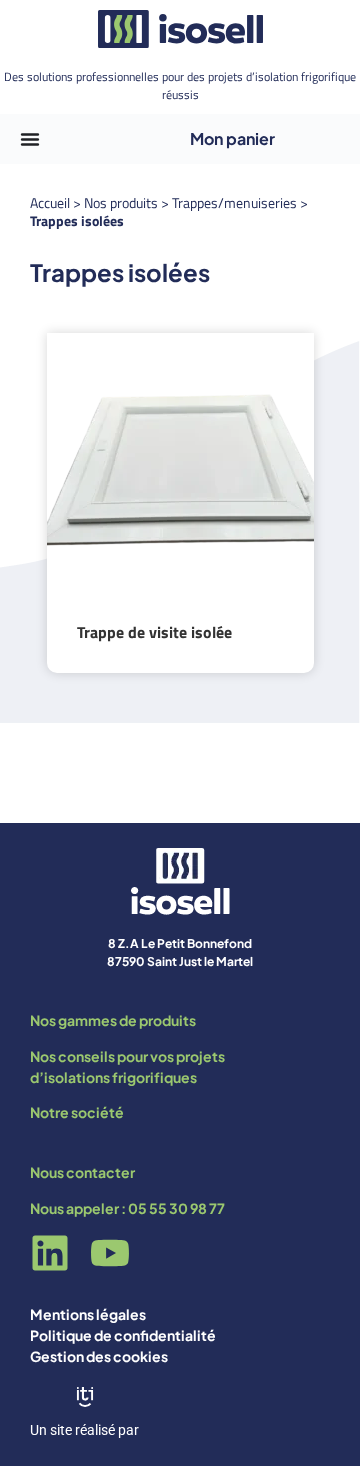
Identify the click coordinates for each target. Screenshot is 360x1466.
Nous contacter (82, 1172)
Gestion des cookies (99, 1356)
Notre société (77, 1112)
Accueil (50, 202)
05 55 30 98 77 (176, 1208)
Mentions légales (88, 1314)
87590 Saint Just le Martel (180, 961)
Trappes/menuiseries (234, 202)
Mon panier (232, 138)
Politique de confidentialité (123, 1335)
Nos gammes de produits (113, 1020)
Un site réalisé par (84, 1430)
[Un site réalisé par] (85, 1397)
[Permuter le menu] (30, 139)
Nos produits (121, 202)
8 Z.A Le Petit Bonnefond (180, 943)
